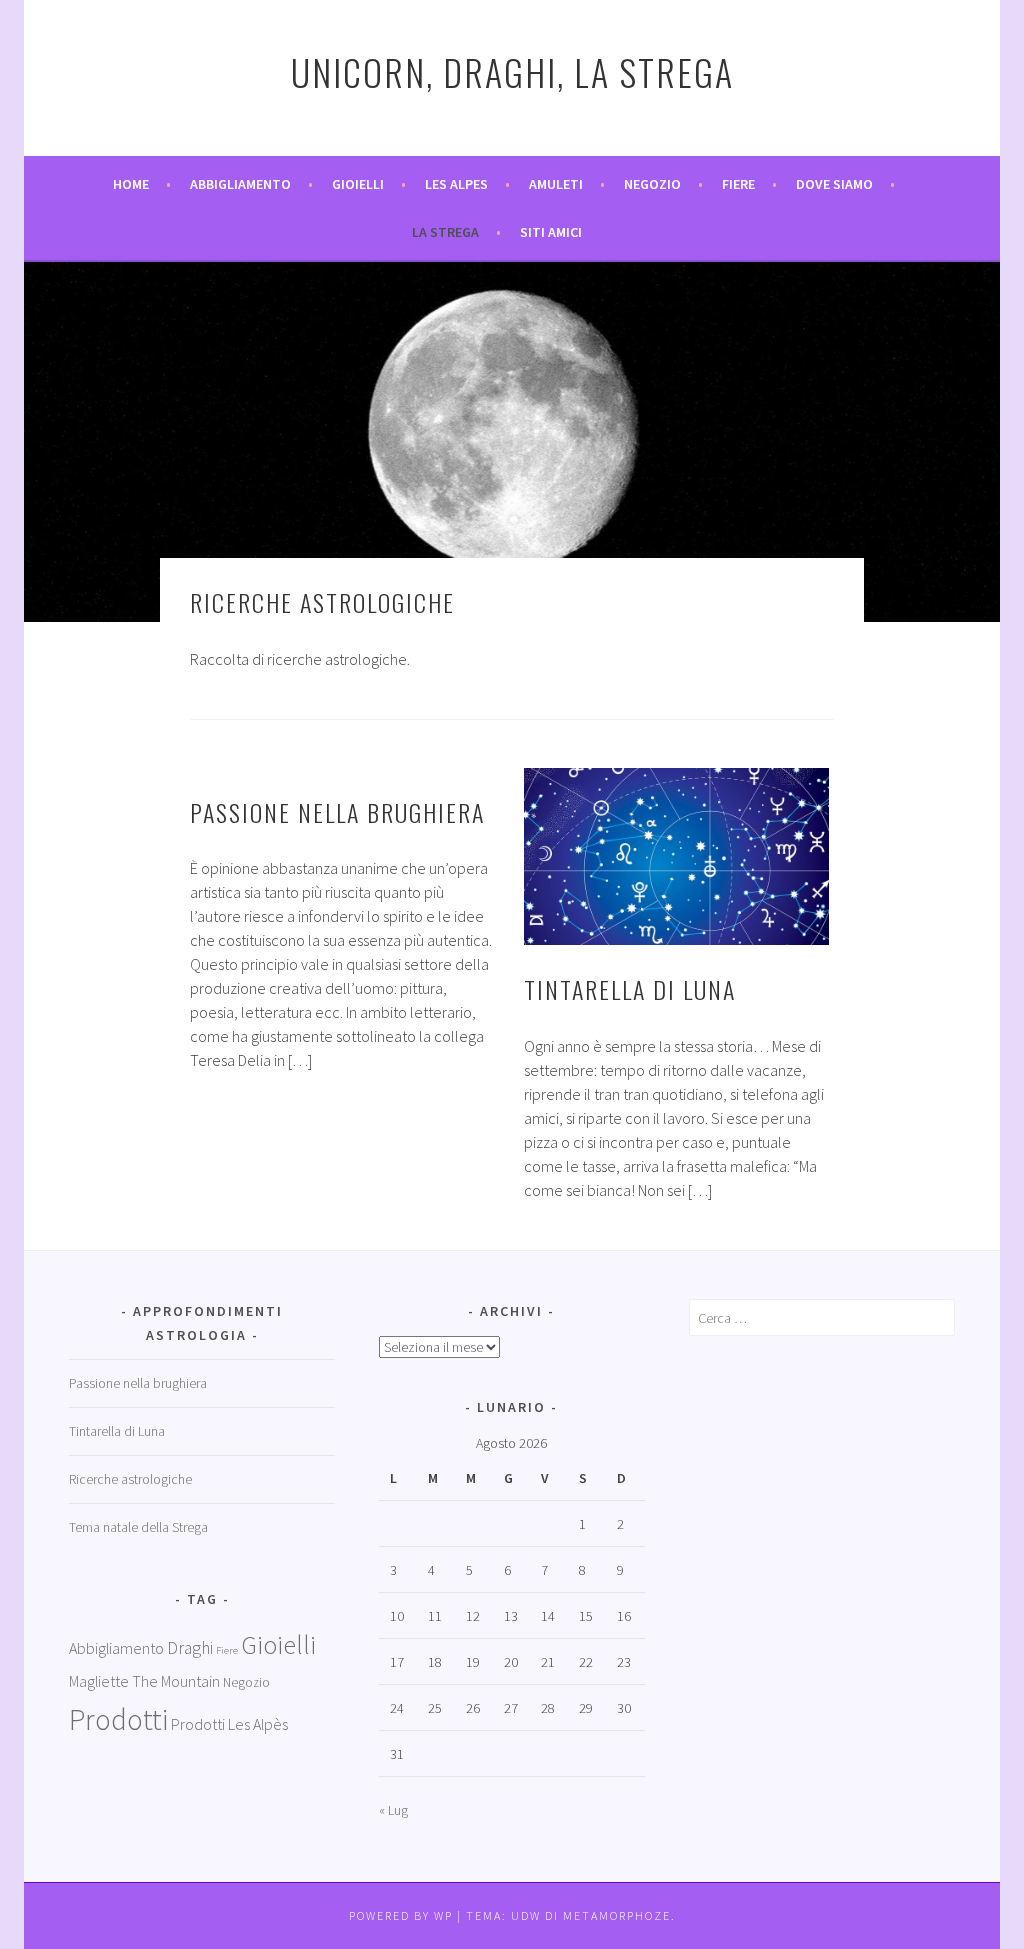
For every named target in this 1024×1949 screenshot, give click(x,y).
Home (131, 184)
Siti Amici (551, 232)
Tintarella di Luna (630, 989)
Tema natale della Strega (138, 1527)
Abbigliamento (240, 184)
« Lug (393, 1810)
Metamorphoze (617, 1915)
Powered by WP (401, 1915)
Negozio (652, 184)
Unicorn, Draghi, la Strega (512, 71)
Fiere (738, 184)
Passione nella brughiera (337, 812)
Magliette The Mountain (144, 1681)
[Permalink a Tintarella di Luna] (676, 857)
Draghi (190, 1648)
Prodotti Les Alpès (229, 1724)
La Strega (445, 232)
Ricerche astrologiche (130, 1479)
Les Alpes (456, 184)
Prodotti (118, 1719)
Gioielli (358, 184)
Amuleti (556, 184)
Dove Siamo (834, 184)
